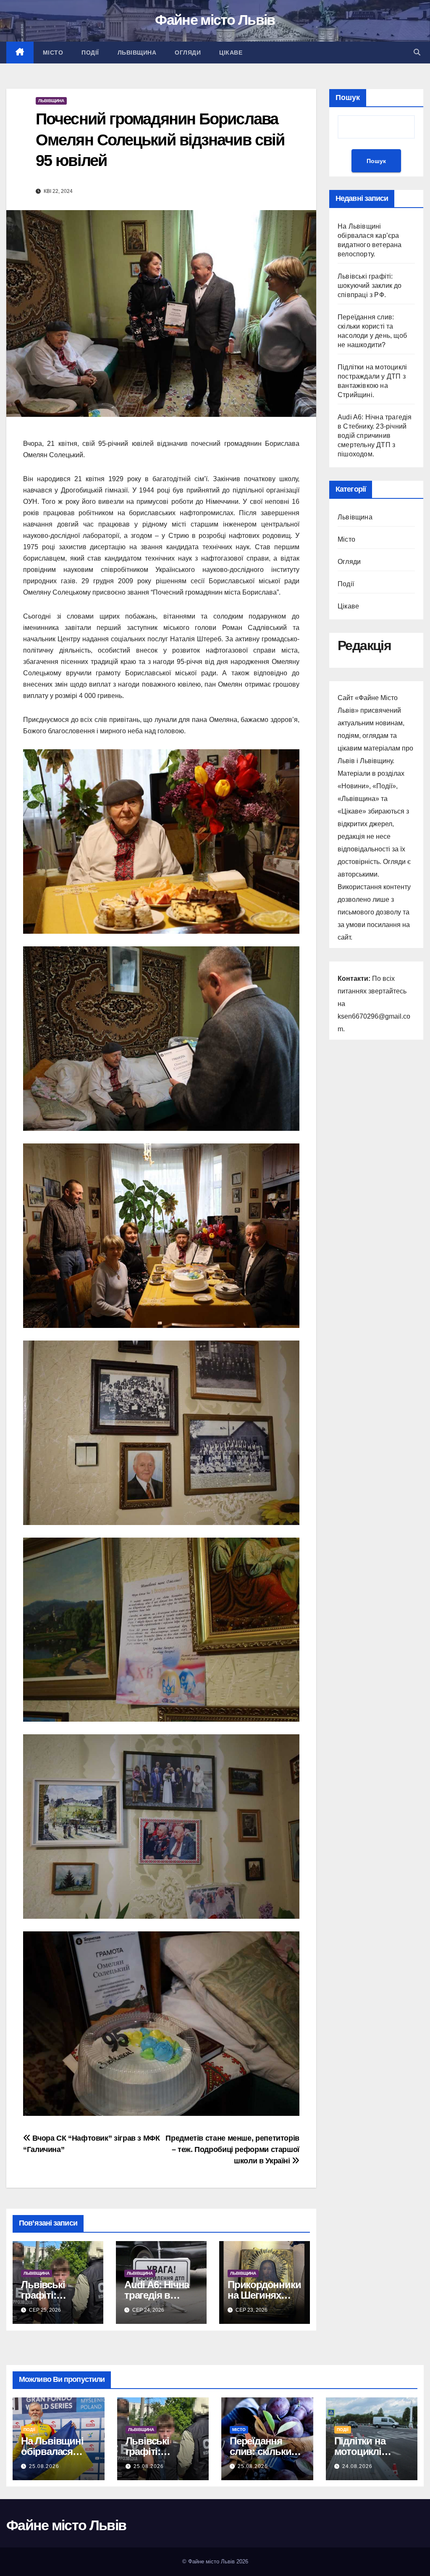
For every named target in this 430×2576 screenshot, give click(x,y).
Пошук (348, 97)
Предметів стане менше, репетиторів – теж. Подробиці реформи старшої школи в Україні (232, 2149)
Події (90, 53)
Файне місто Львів (215, 20)
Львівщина (137, 53)
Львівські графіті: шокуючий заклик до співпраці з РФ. (370, 286)
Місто (53, 53)
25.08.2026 (44, 2466)
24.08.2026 (357, 2466)
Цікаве (231, 53)
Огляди (188, 53)
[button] (417, 52)
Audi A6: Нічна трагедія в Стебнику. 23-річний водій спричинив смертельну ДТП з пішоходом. (375, 436)
